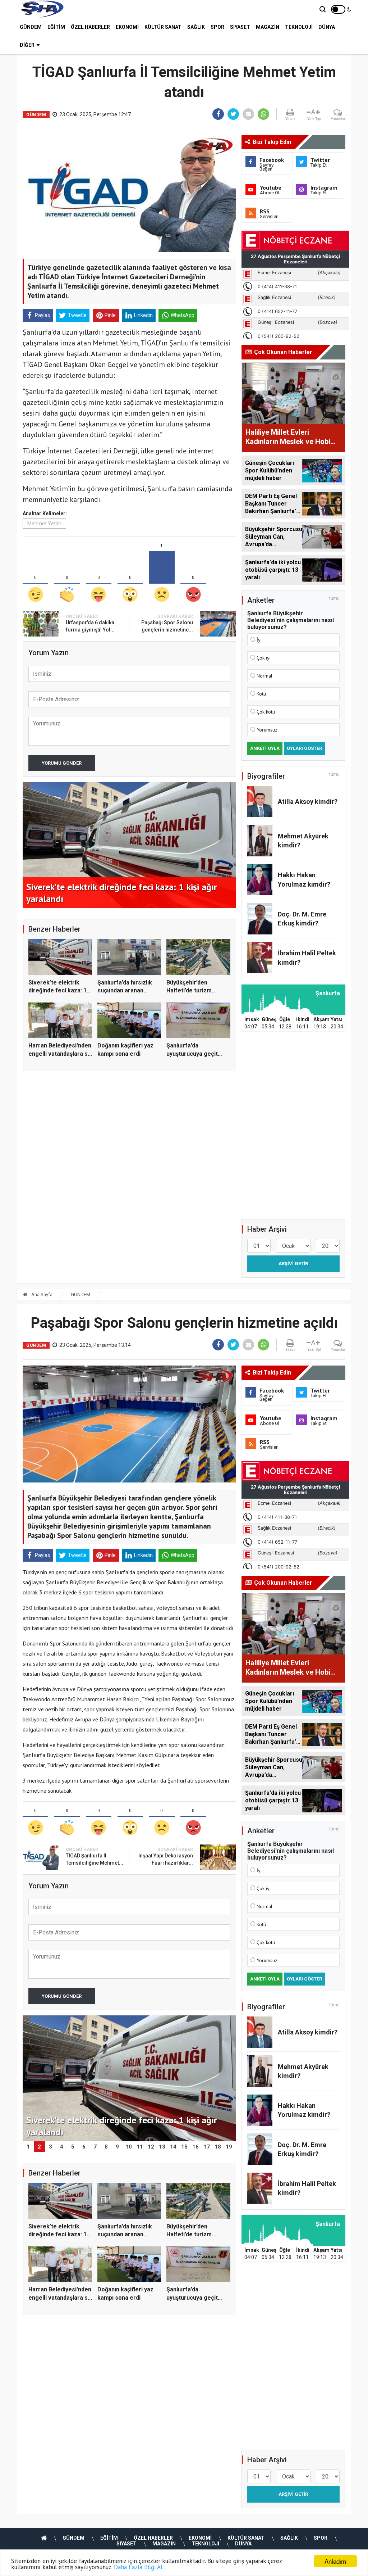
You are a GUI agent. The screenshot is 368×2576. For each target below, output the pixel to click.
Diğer (27, 45)
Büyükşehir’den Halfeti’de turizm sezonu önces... (189, 991)
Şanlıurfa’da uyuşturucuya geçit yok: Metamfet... (192, 1054)
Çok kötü (266, 712)
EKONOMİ (127, 27)
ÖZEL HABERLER (90, 27)
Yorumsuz (267, 730)
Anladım (335, 2561)
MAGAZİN (268, 27)
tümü (334, 598)
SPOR (217, 27)
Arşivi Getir (293, 1264)
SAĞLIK (196, 27)
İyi (259, 640)
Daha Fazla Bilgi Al (138, 2567)
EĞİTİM (56, 27)
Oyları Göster (304, 748)
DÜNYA (327, 27)
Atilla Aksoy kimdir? (308, 802)
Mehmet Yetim (44, 524)
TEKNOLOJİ (299, 27)
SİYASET (240, 27)
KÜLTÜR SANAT (163, 27)
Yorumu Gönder (62, 763)
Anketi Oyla (265, 748)
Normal (264, 676)
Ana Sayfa (41, 1294)
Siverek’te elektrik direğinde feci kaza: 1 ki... (57, 991)
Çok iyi (264, 658)
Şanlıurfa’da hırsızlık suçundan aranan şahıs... (125, 991)
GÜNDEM (31, 27)
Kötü (261, 694)
